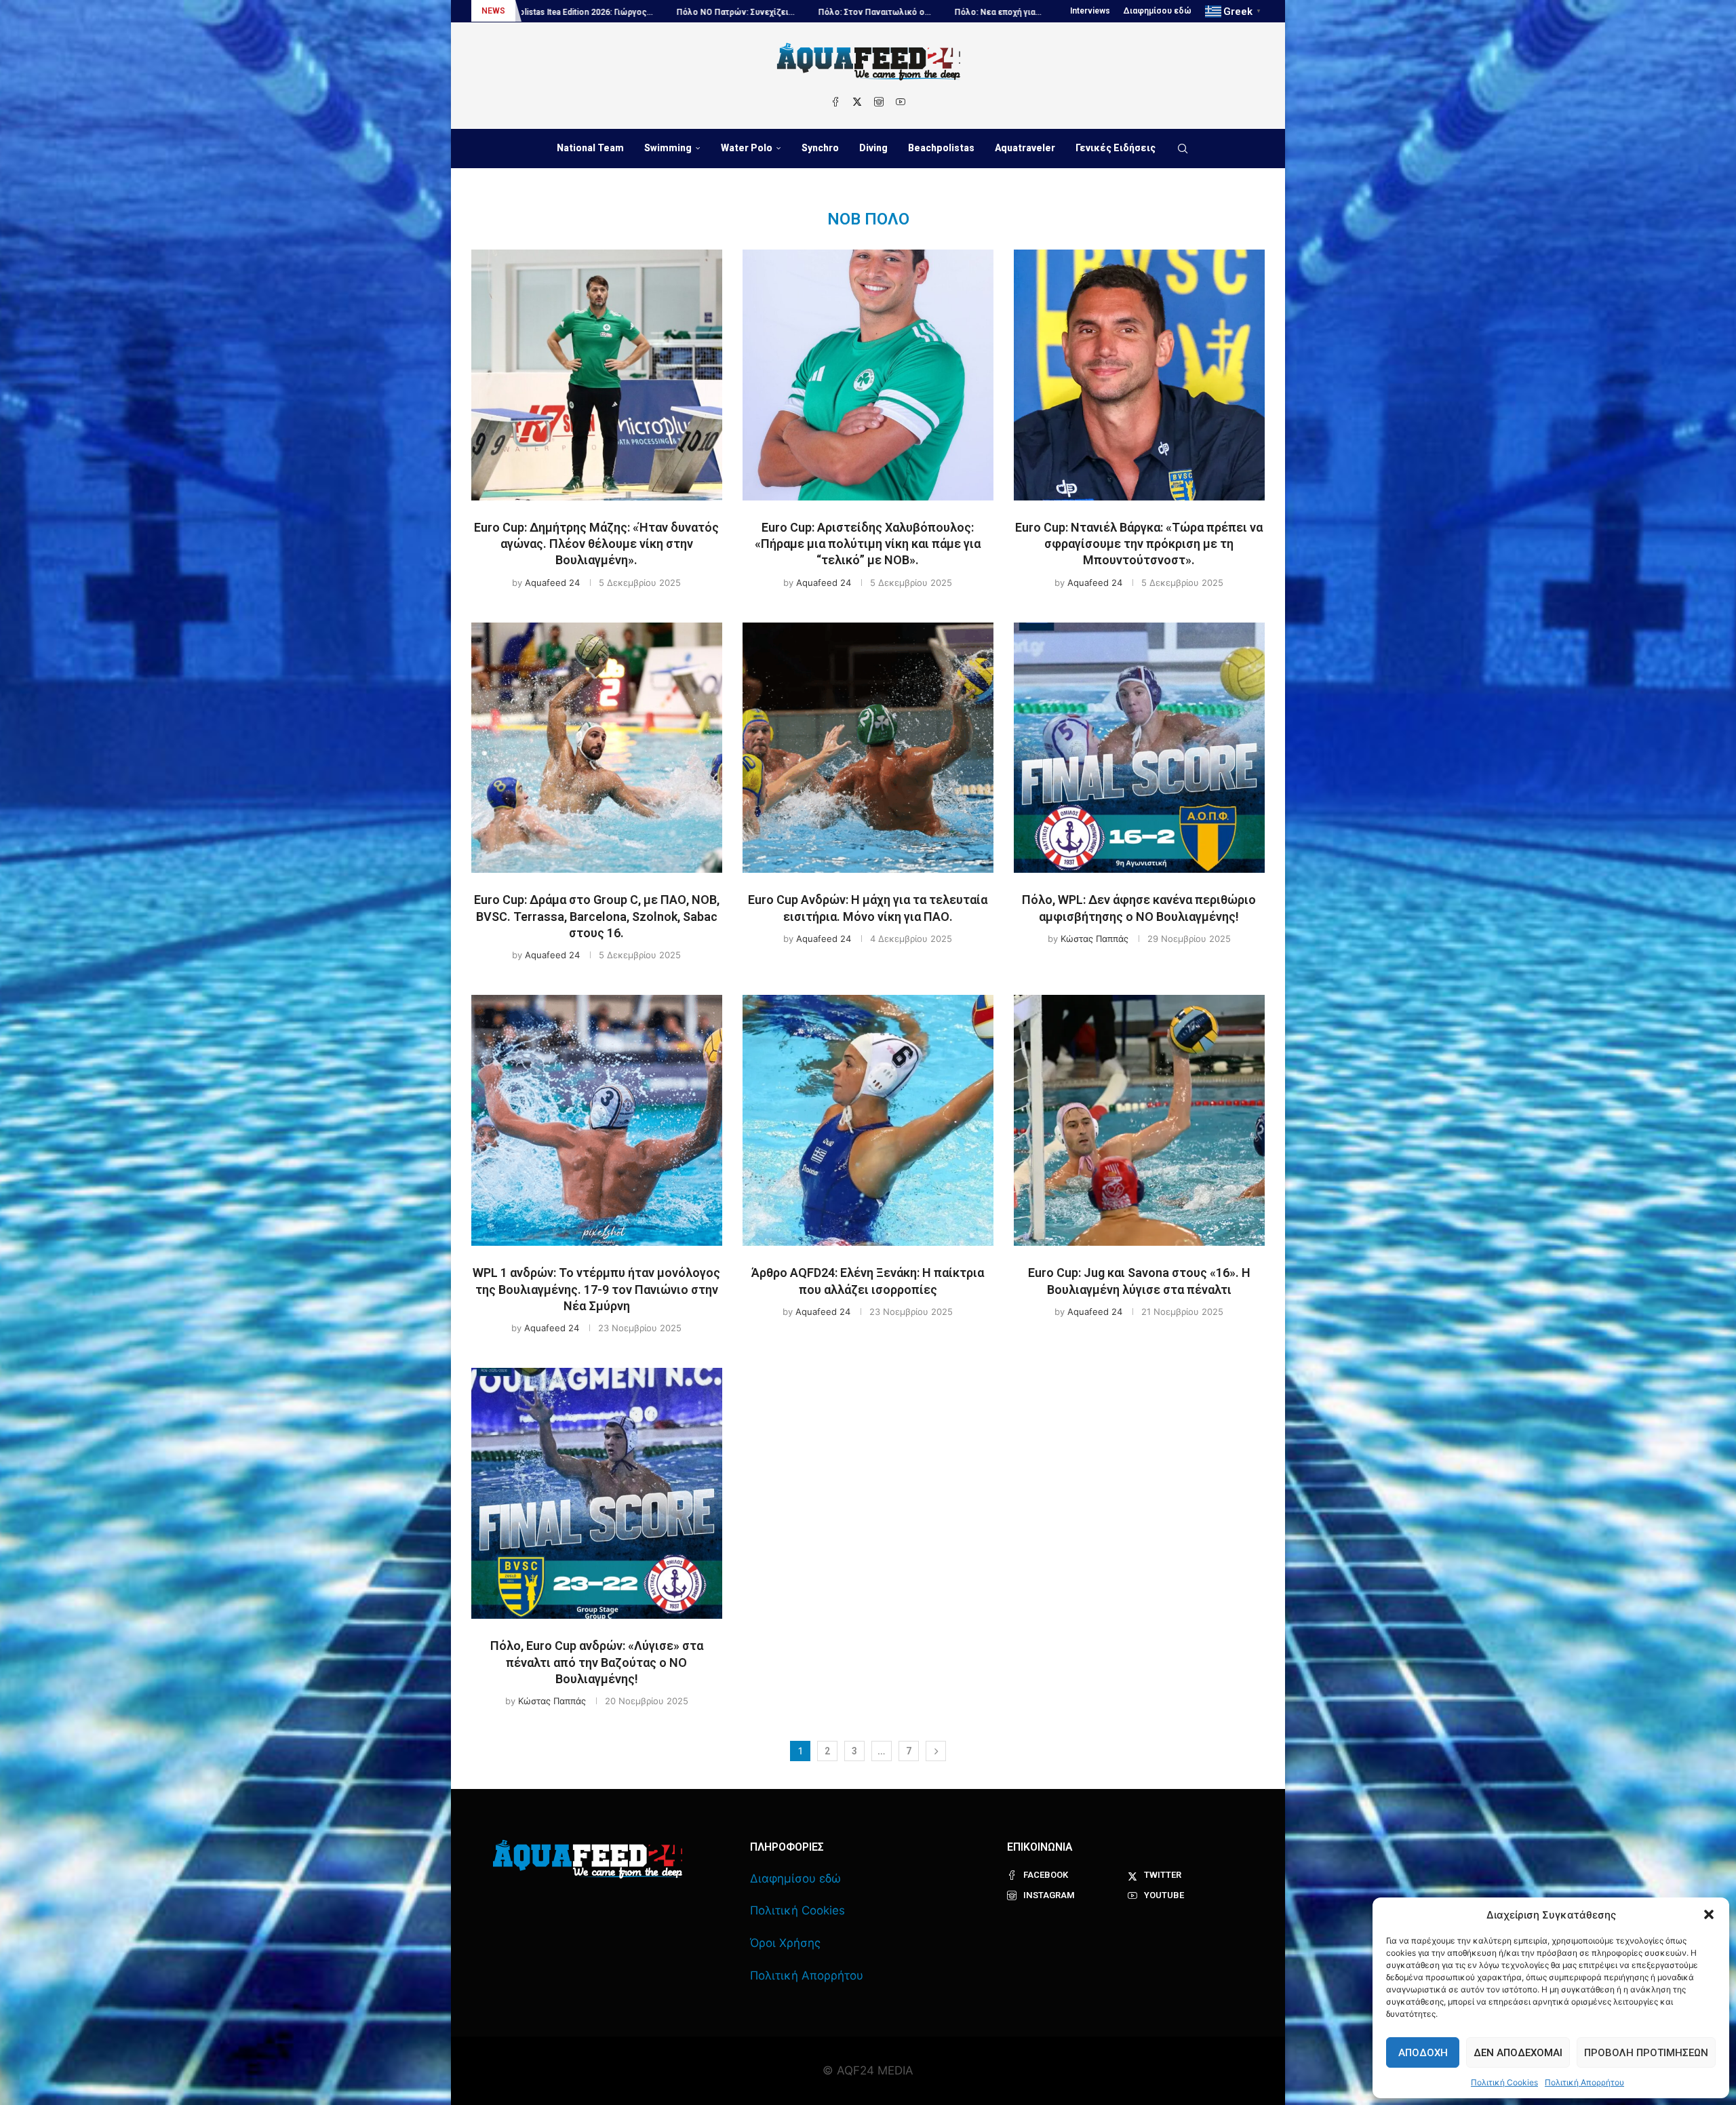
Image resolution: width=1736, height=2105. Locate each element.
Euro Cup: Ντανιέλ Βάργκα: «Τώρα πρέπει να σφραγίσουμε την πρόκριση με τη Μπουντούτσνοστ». (1139, 544)
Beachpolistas (941, 148)
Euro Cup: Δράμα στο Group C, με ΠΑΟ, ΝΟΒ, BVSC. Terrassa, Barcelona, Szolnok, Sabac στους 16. (597, 916)
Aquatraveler (1025, 148)
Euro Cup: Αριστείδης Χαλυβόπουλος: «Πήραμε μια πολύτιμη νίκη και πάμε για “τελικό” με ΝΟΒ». (868, 544)
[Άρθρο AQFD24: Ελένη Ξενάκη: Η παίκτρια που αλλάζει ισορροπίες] (868, 1120)
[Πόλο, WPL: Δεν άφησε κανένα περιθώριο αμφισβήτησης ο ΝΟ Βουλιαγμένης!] (1139, 748)
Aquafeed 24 (552, 583)
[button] (1709, 1914)
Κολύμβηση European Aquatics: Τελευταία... (854, 12)
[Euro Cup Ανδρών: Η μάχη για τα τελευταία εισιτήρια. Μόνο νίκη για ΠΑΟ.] (868, 748)
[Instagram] (879, 102)
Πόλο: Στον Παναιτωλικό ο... (579, 12)
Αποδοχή (1423, 2053)
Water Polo (747, 148)
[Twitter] (857, 102)
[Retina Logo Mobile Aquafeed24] (588, 1859)
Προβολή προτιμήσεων (1646, 2053)
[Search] (1183, 149)
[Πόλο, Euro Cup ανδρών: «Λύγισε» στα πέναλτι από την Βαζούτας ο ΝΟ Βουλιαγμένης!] (597, 1493)
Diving (873, 148)
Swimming (668, 148)
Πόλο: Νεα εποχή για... (703, 12)
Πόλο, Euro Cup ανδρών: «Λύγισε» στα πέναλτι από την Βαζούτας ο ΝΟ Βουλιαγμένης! (597, 1662)
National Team (590, 148)
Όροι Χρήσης (785, 1943)
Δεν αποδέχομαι (1518, 2053)
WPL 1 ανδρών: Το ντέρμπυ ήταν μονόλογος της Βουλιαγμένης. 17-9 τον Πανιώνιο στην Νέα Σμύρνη (596, 1289)
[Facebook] (835, 102)
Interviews (1090, 11)
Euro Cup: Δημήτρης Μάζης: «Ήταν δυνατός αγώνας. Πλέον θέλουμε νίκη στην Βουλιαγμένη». (596, 544)
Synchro (820, 148)
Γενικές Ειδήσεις (1116, 148)
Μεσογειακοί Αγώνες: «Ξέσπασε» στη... (1041, 12)
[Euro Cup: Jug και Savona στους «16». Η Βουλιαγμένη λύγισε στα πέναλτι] (1139, 1120)
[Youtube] (901, 102)
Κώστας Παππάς (1094, 939)
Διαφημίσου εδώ (1158, 11)
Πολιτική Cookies (1504, 2082)
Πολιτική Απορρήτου (1584, 2082)
